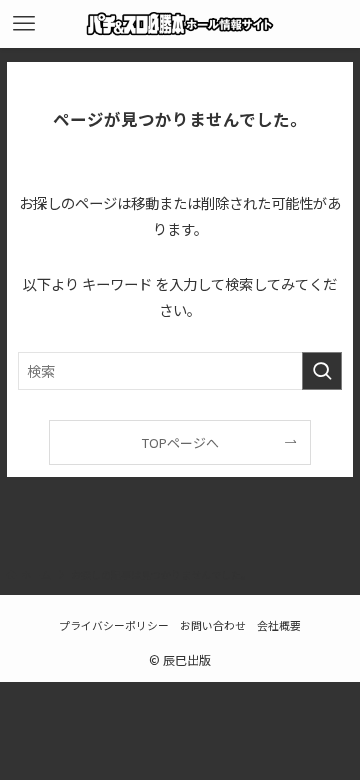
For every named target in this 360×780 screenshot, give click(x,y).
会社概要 (279, 625)
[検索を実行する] (322, 371)
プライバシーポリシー (114, 625)
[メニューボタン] (24, 24)
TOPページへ (180, 442)
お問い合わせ (213, 625)
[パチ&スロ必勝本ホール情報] (180, 24)
